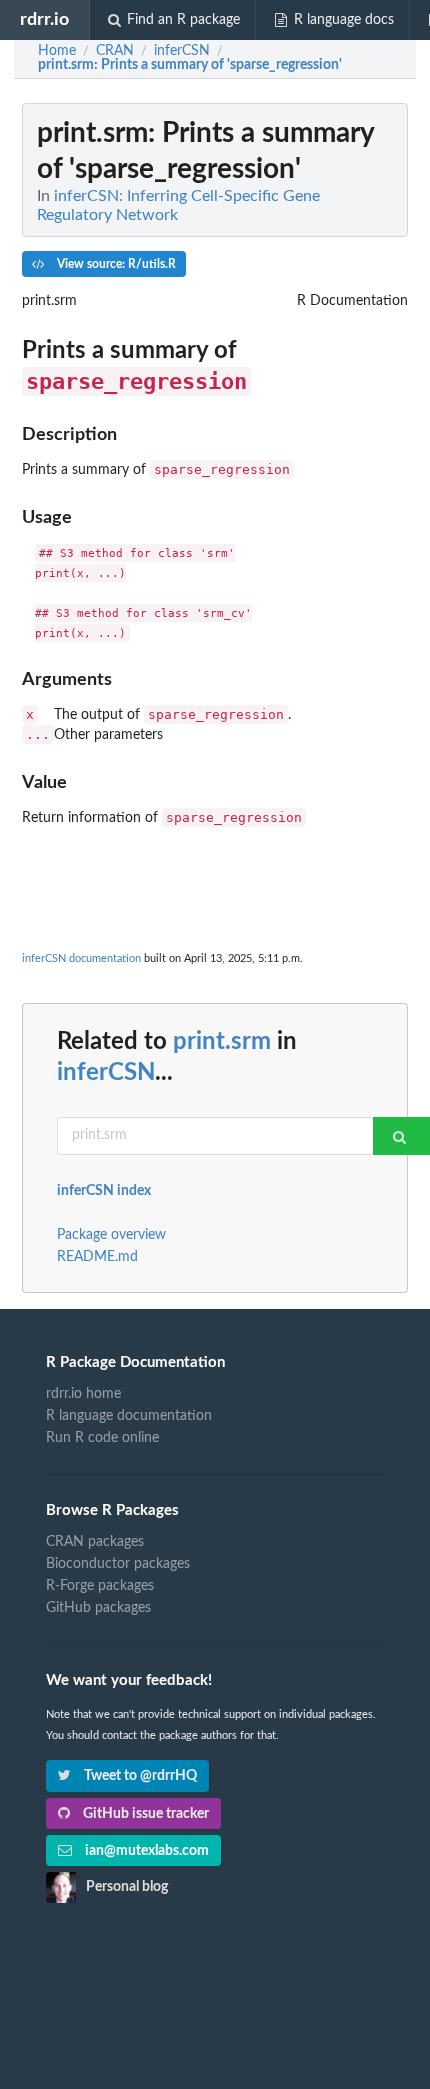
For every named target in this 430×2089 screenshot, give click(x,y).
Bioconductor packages (118, 1564)
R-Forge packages (100, 1586)
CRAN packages (95, 1542)
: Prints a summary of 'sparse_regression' (190, 65)
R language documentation (129, 1416)
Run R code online (102, 1438)
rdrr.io (44, 19)
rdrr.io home (83, 1394)
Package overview (111, 1235)
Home (57, 51)
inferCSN (106, 1073)
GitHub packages (98, 1608)
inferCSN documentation (81, 958)
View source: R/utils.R (115, 264)
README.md (97, 1257)
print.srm (222, 1042)
